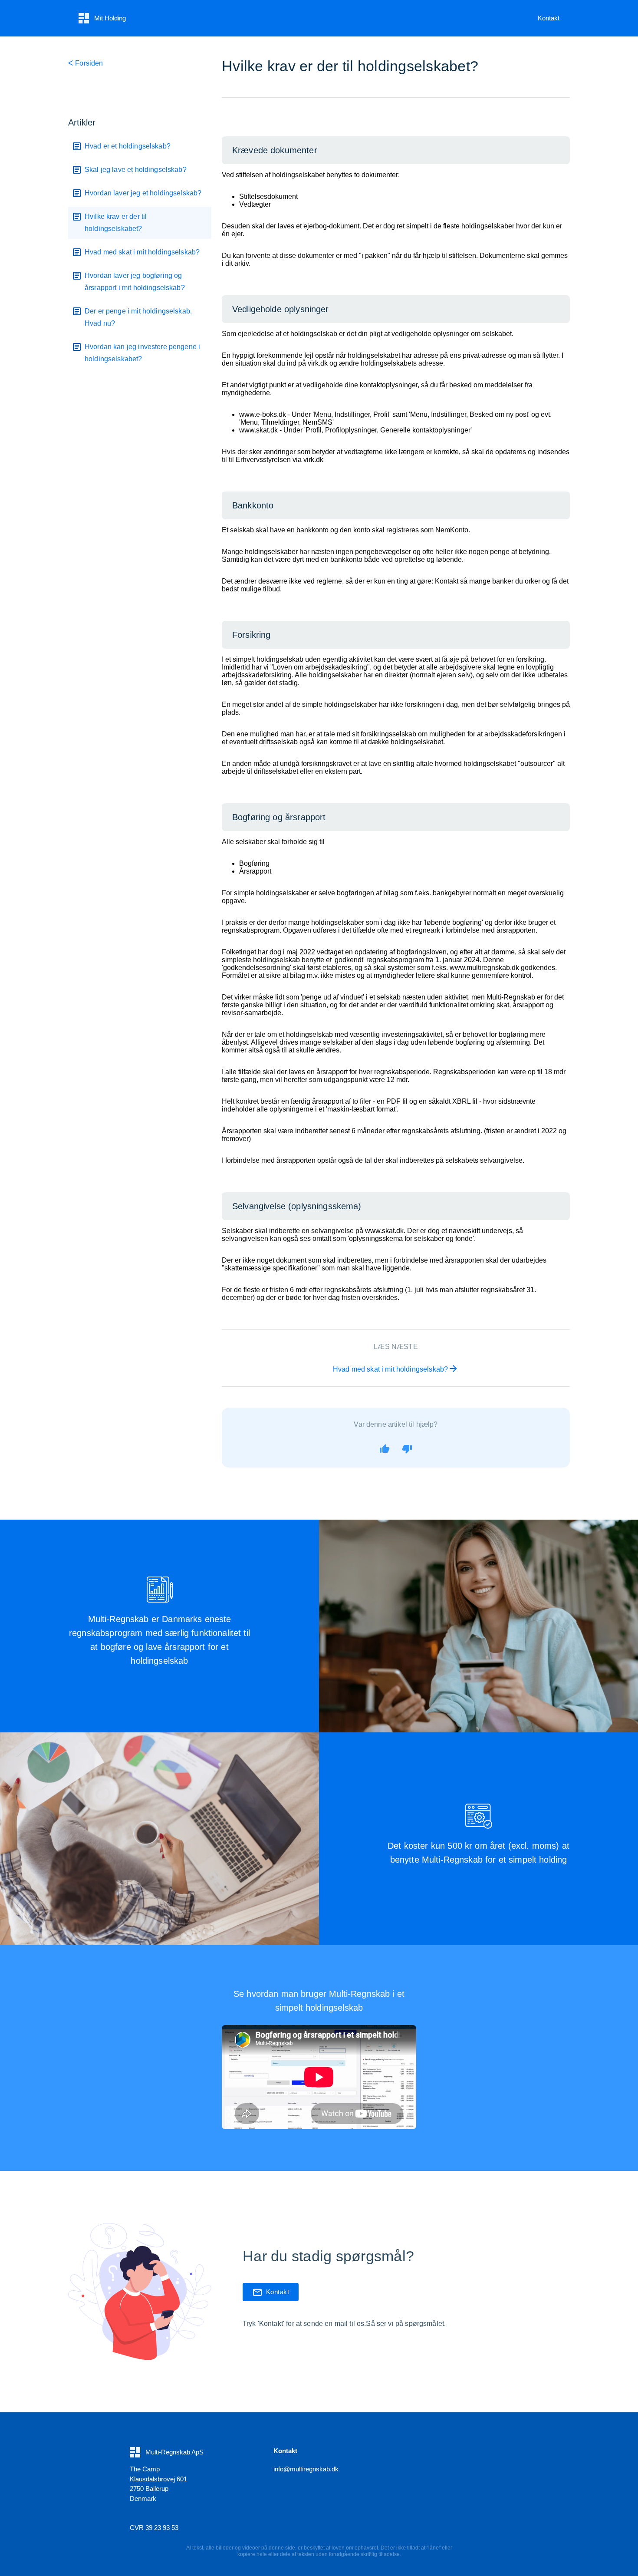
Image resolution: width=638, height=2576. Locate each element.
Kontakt (549, 18)
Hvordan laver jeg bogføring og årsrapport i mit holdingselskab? (135, 282)
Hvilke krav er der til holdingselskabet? (116, 223)
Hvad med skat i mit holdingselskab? (142, 252)
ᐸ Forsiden (86, 63)
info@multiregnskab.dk (306, 2469)
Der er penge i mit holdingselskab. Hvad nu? (138, 317)
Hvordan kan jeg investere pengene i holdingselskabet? (142, 353)
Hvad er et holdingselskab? (128, 146)
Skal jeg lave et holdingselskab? (136, 170)
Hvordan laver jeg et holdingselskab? (143, 193)
